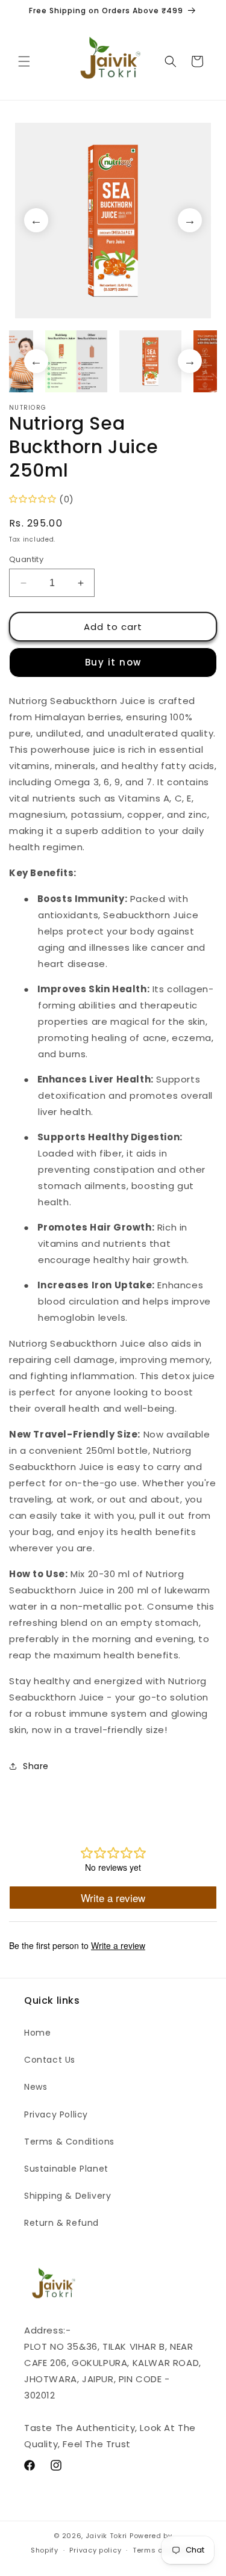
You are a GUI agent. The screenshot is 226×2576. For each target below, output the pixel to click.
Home (37, 2033)
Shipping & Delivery (67, 2196)
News (36, 2087)
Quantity (26, 559)
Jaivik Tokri (106, 2536)
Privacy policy (95, 2550)
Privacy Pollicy (56, 2114)
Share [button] (36, 1766)
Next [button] (190, 220)
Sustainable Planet (66, 2169)
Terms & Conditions (69, 2142)
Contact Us (50, 2060)
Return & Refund (61, 2223)
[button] (24, 61)
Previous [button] (36, 220)
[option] (113, 221)
